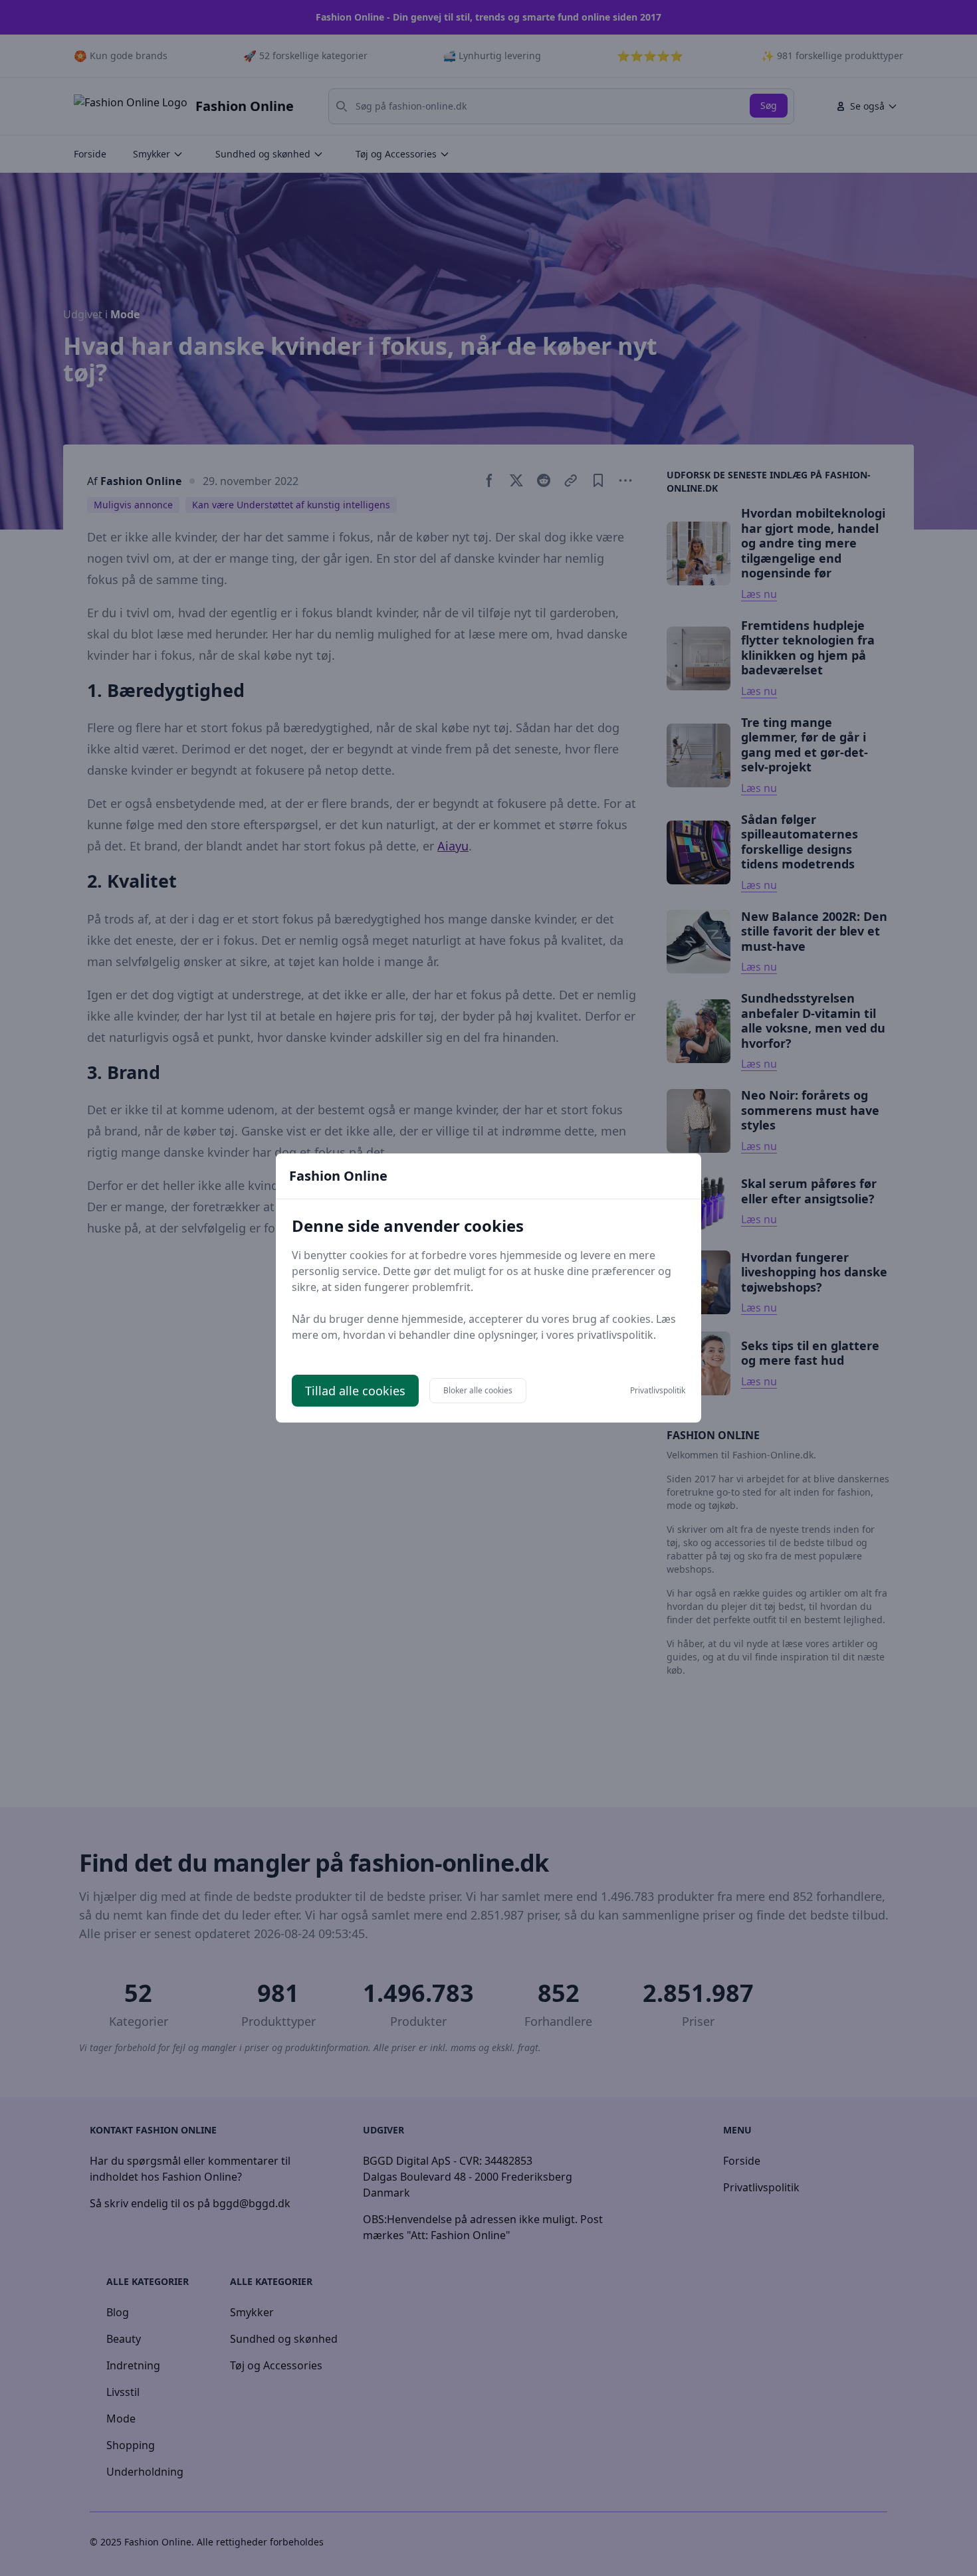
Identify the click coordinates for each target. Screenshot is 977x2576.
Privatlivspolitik (658, 1391)
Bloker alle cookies (478, 1390)
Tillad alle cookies (355, 1391)
